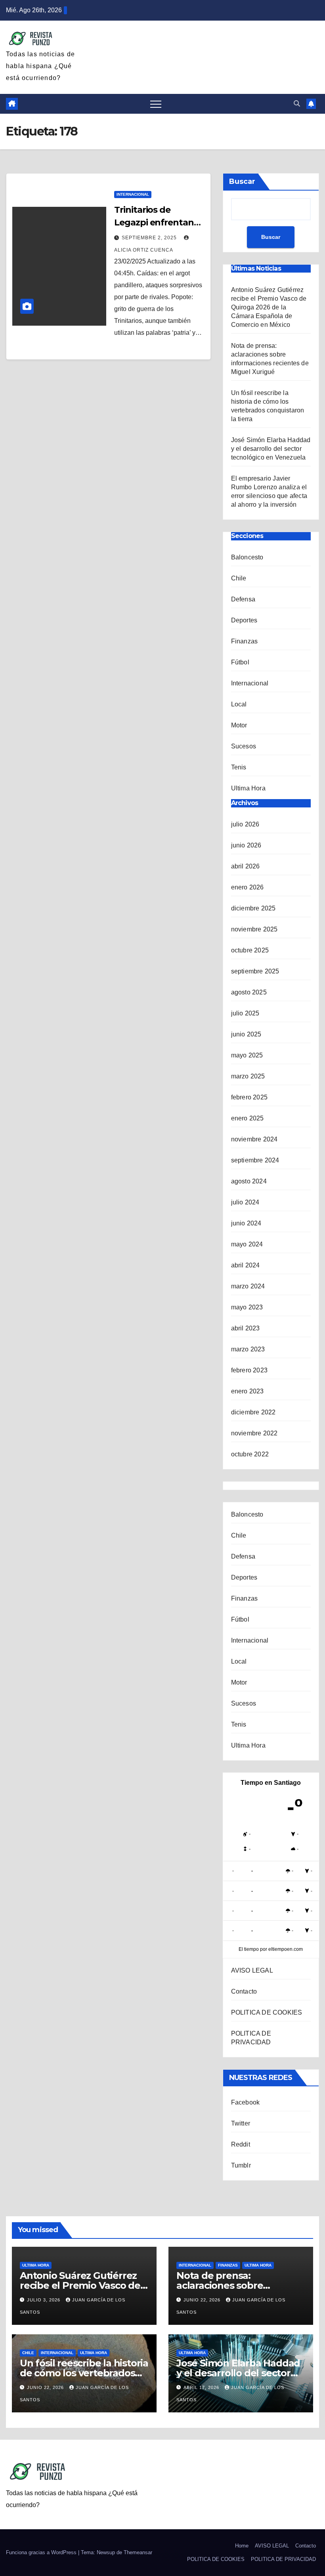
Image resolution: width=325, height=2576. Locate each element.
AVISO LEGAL (252, 1970)
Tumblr (241, 2165)
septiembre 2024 (255, 1160)
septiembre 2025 (255, 971)
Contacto (244, 1991)
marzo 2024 (248, 1286)
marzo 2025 (248, 1076)
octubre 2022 (250, 1454)
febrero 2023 (249, 1370)
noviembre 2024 (254, 1139)
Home (242, 2546)
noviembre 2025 (254, 929)
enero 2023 (248, 1391)
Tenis (239, 767)
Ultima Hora (248, 788)
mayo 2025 (247, 1055)
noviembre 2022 (254, 1433)
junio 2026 (246, 845)
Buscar (242, 181)
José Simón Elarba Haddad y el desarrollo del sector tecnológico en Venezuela (271, 449)
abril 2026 (246, 866)
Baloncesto (247, 557)
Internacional (133, 194)
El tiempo (249, 1949)
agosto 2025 (249, 992)
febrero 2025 (249, 1097)
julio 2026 (245, 824)
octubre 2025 (250, 950)
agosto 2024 (249, 1181)
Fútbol (240, 662)
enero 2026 (248, 887)
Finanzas (245, 641)
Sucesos (244, 746)
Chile (239, 578)
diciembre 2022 (253, 1412)
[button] (297, 104)
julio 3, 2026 (44, 2300)
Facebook (246, 2102)
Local (239, 704)
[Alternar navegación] (156, 104)
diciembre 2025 (253, 908)
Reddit (241, 2144)
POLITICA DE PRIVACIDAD (283, 2559)
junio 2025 (246, 1034)
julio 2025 (245, 1013)
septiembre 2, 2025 (150, 238)
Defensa (243, 599)
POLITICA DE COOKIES (267, 2012)
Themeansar (138, 2552)
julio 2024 (245, 1202)
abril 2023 (246, 1328)
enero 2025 (248, 1118)
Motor (239, 725)
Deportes (244, 620)
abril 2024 (246, 1265)
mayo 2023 (247, 1307)
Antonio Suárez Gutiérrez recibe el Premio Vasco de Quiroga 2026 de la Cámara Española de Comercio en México (269, 307)
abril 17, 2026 (202, 2387)
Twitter (241, 2123)
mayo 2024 (247, 1244)
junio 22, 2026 (203, 2300)
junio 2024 (246, 1223)
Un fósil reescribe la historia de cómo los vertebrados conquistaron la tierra (84, 2373)
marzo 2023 (248, 1349)
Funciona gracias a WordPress (42, 2552)
